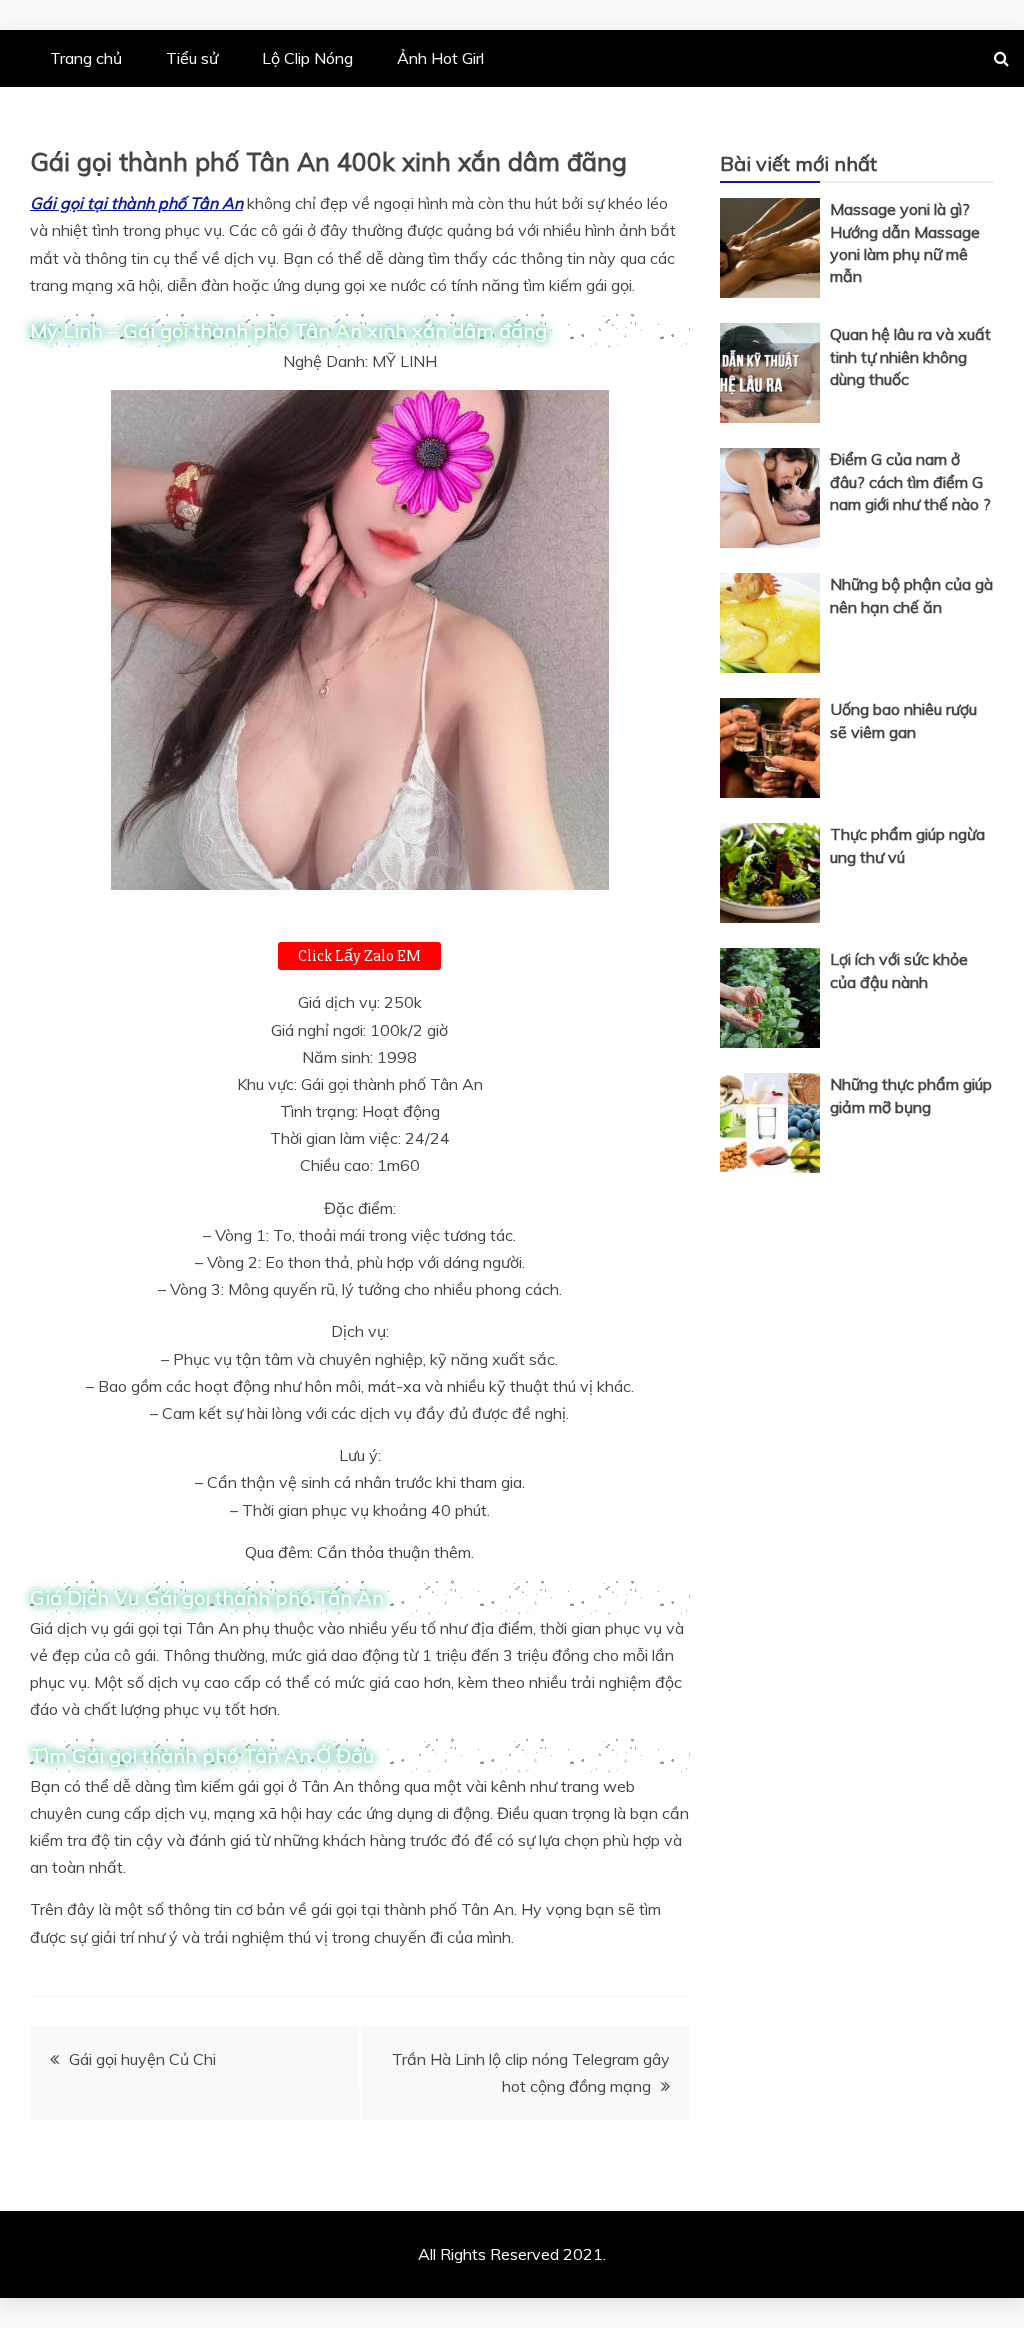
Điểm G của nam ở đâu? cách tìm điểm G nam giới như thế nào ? (910, 481)
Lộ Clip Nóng (307, 58)
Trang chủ (86, 58)
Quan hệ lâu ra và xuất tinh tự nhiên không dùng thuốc (910, 356)
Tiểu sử (192, 58)
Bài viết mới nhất (798, 163)
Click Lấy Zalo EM (359, 956)
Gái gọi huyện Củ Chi (142, 2059)
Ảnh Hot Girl (440, 58)
